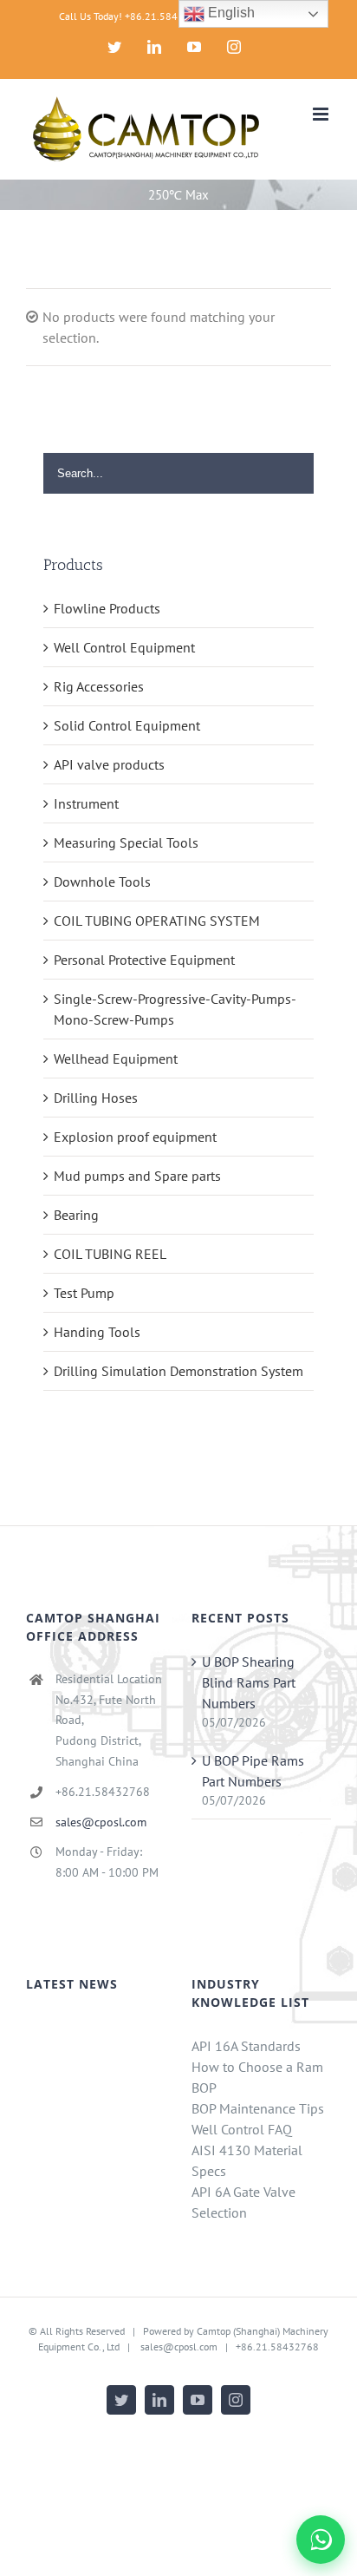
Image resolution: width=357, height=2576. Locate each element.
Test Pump (84, 1293)
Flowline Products (107, 608)
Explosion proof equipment (135, 1137)
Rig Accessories (99, 686)
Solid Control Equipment (127, 725)
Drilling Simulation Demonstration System (178, 1371)
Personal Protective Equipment (144, 960)
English (230, 13)
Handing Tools (97, 1332)
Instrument (86, 803)
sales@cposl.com (101, 1822)
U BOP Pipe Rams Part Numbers (253, 1771)
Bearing (76, 1215)
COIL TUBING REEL (110, 1254)
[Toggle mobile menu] (322, 114)
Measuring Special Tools (126, 842)
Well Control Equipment (124, 647)
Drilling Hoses (96, 1098)
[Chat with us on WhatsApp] (321, 2540)
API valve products (109, 764)
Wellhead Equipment (116, 1059)
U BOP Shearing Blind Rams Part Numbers (249, 1682)
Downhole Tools (102, 882)
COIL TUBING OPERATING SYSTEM (157, 921)
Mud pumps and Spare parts (137, 1176)
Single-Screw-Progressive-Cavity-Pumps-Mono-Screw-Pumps (175, 1009)
